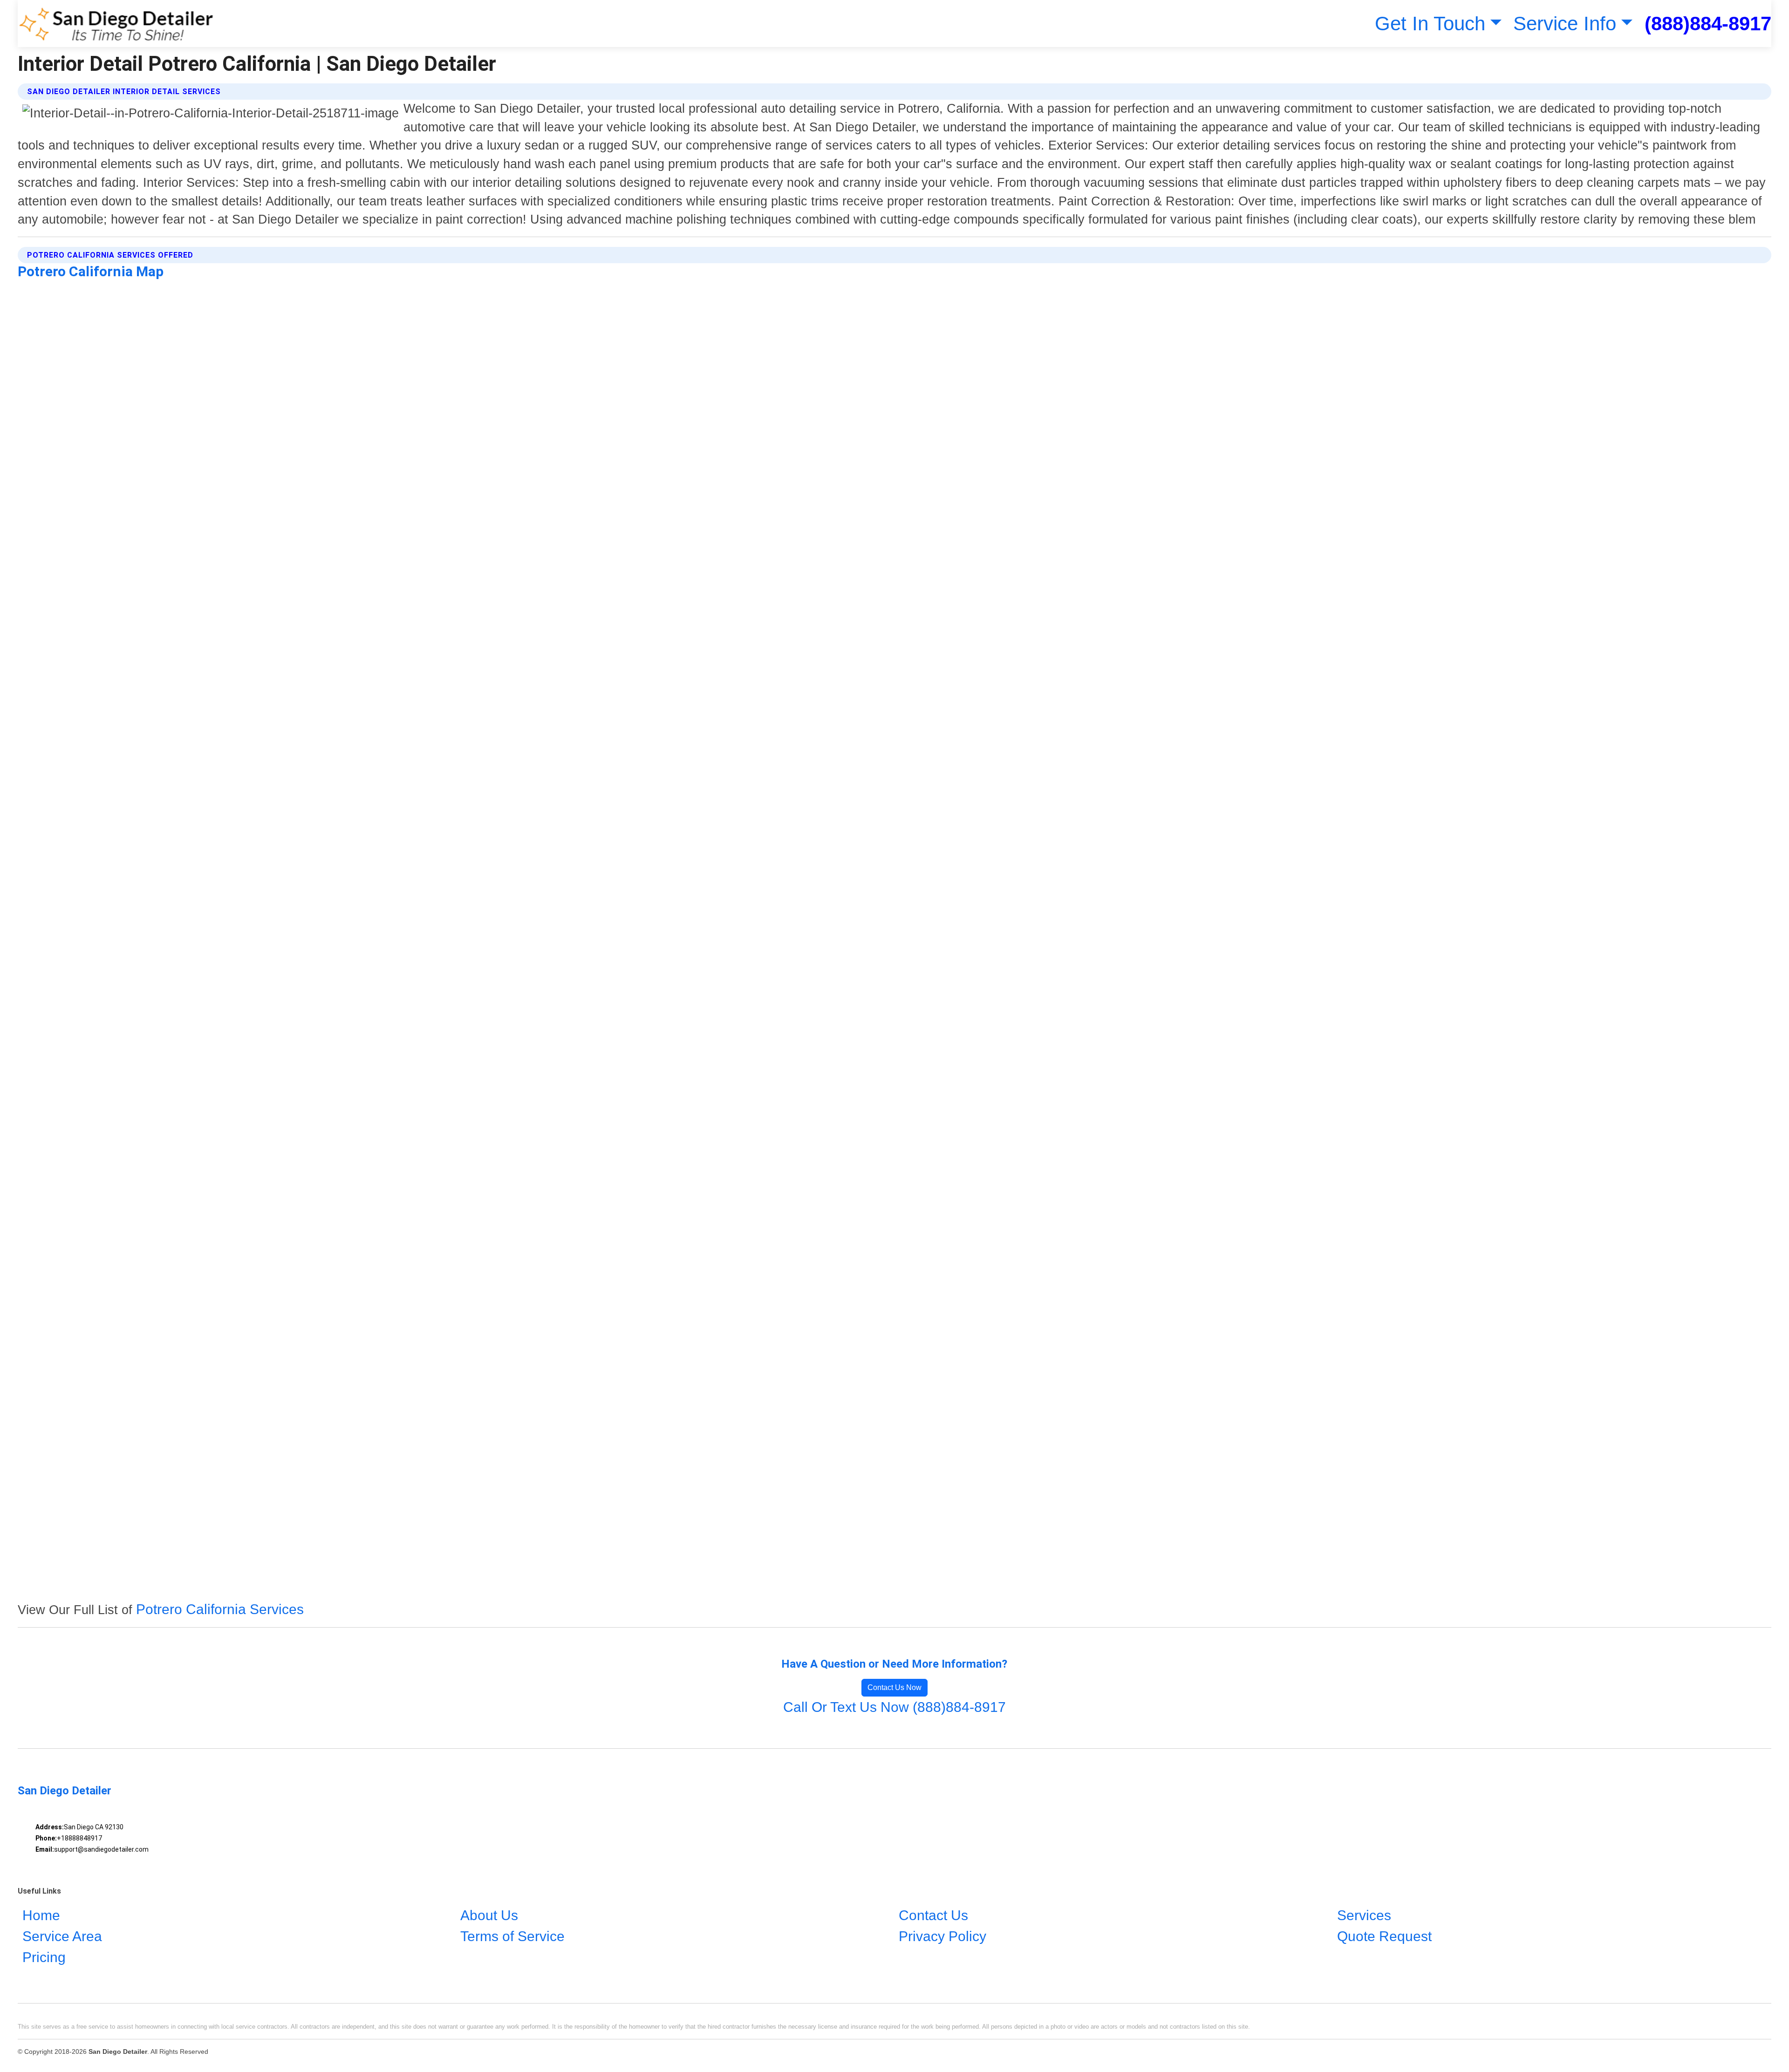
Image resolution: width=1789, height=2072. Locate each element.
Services (1364, 1915)
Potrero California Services (220, 1609)
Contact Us (933, 1915)
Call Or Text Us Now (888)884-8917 (894, 1707)
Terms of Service (512, 1936)
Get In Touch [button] (1430, 24)
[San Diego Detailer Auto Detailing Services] (116, 24)
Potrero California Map (91, 271)
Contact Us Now (894, 1687)
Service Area (62, 1936)
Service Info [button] (1565, 24)
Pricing (44, 1957)
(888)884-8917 (1708, 24)
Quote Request (1384, 1936)
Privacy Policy (942, 1936)
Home (41, 1915)
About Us (489, 1915)
